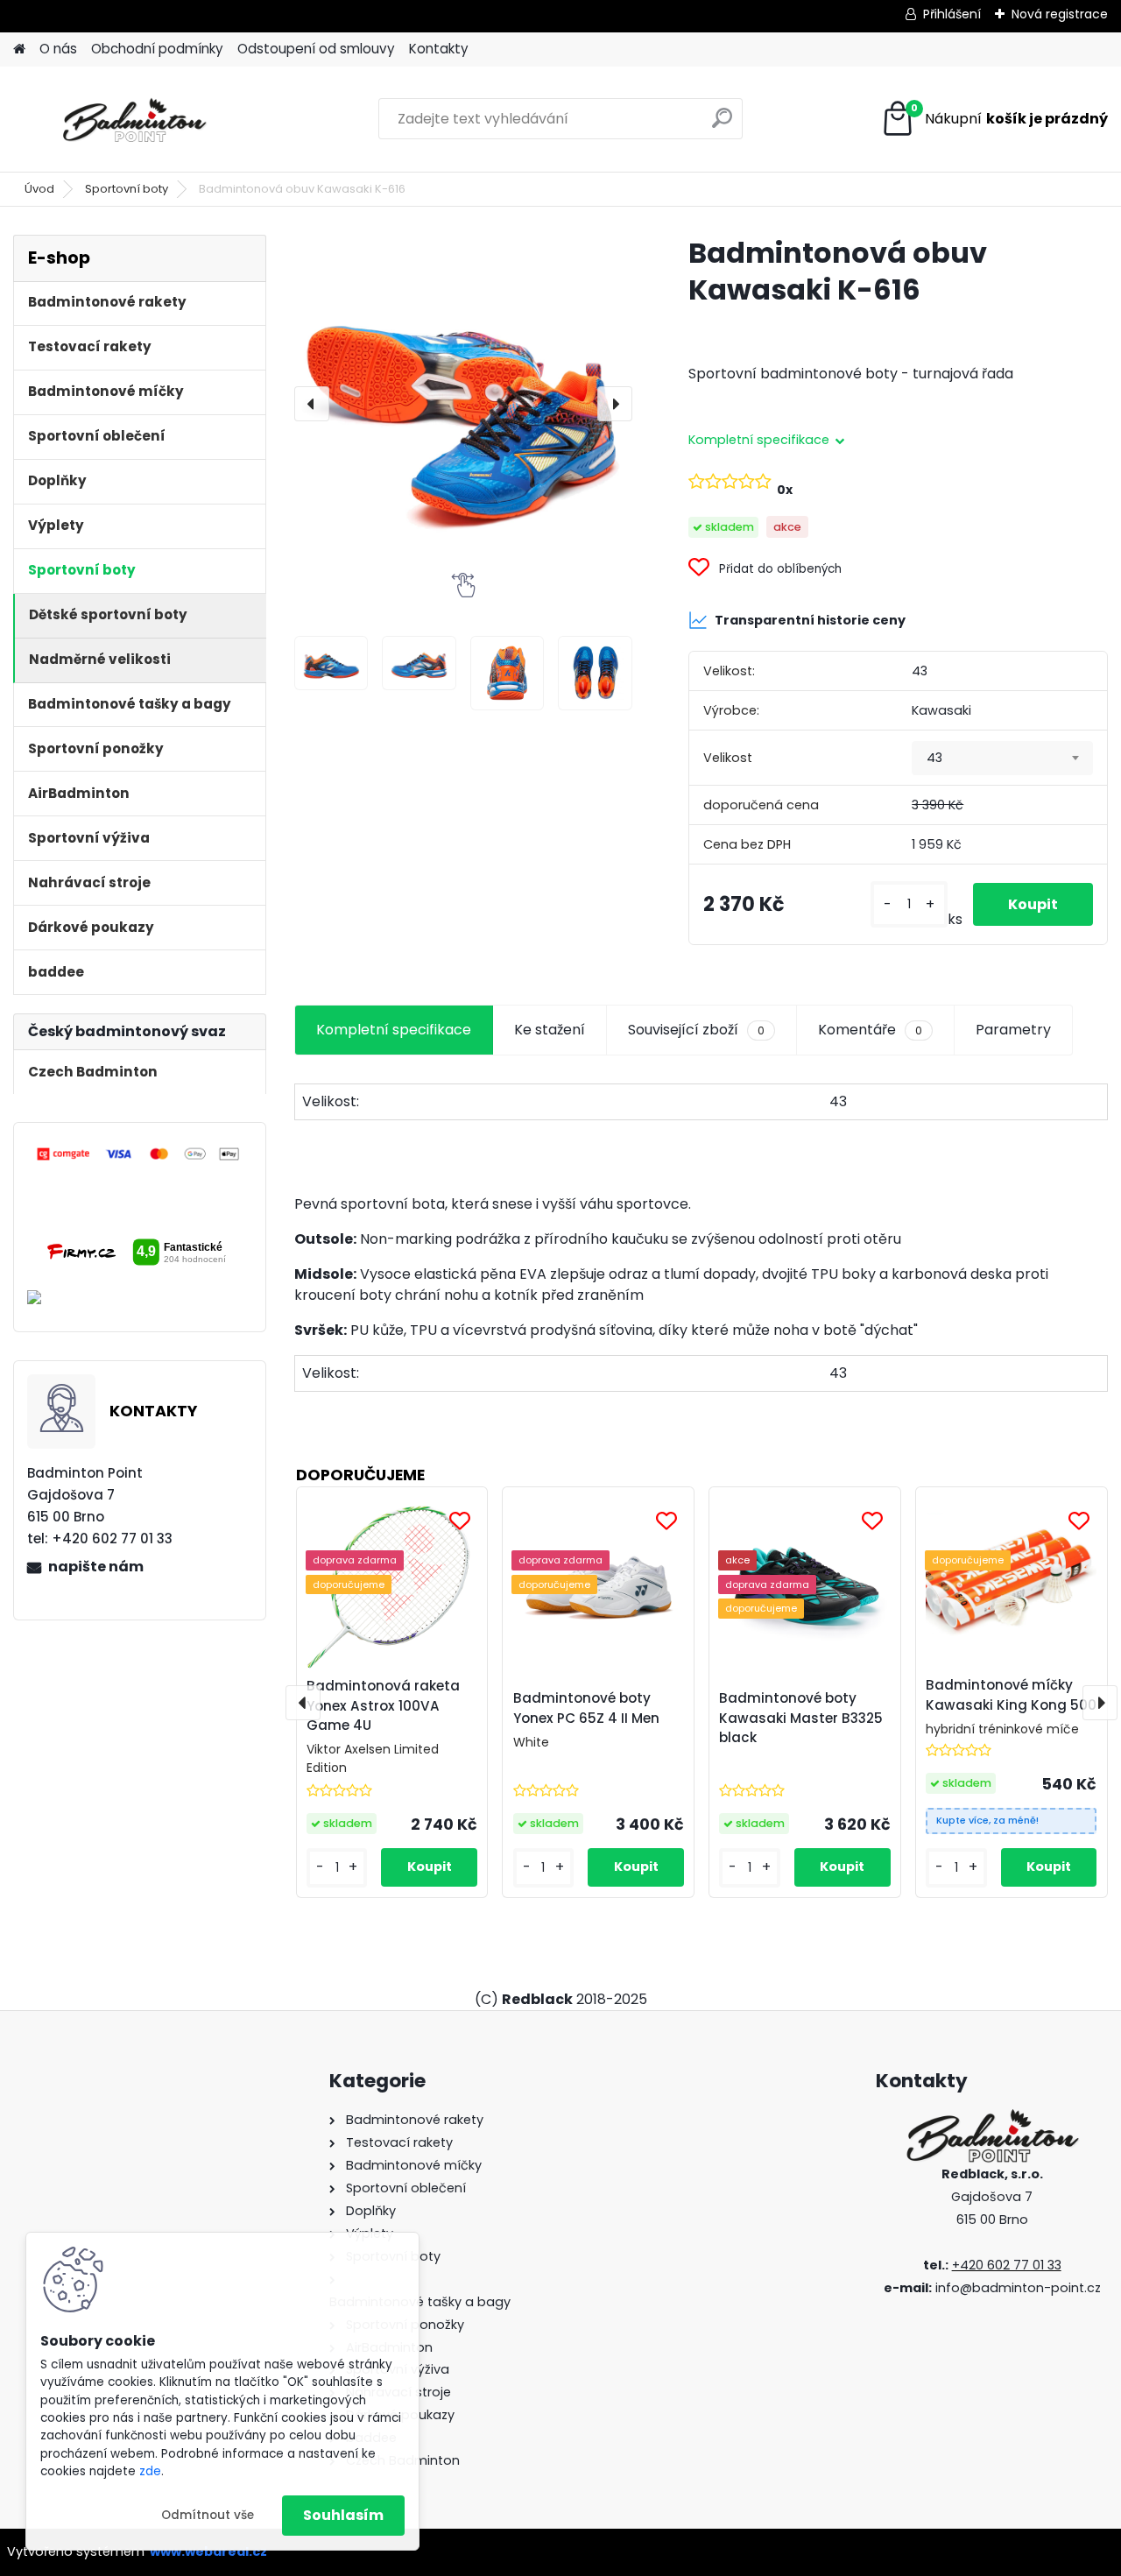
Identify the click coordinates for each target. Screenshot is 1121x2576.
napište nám (96, 1567)
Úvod (39, 189)
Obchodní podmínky (157, 49)
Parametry (1013, 1030)
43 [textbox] (934, 758)
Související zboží (696, 1030)
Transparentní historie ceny (810, 620)
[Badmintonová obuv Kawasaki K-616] (463, 404)
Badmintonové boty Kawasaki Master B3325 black (801, 1718)
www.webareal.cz (208, 2551)
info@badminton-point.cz (1018, 2288)
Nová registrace (1060, 14)
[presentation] (312, 404)
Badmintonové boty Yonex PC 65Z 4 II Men (586, 1708)
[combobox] (1002, 759)
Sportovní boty (127, 189)
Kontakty (439, 49)
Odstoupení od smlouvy (316, 49)
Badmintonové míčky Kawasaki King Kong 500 (1011, 1695)
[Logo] (134, 119)
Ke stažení (550, 1030)
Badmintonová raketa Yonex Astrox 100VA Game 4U (383, 1706)
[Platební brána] (139, 1154)
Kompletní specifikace (394, 1030)
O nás (58, 49)
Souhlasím (343, 2515)
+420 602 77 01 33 (1007, 2265)
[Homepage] (19, 49)
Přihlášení (952, 14)
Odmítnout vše (208, 2515)
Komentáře (870, 1030)
